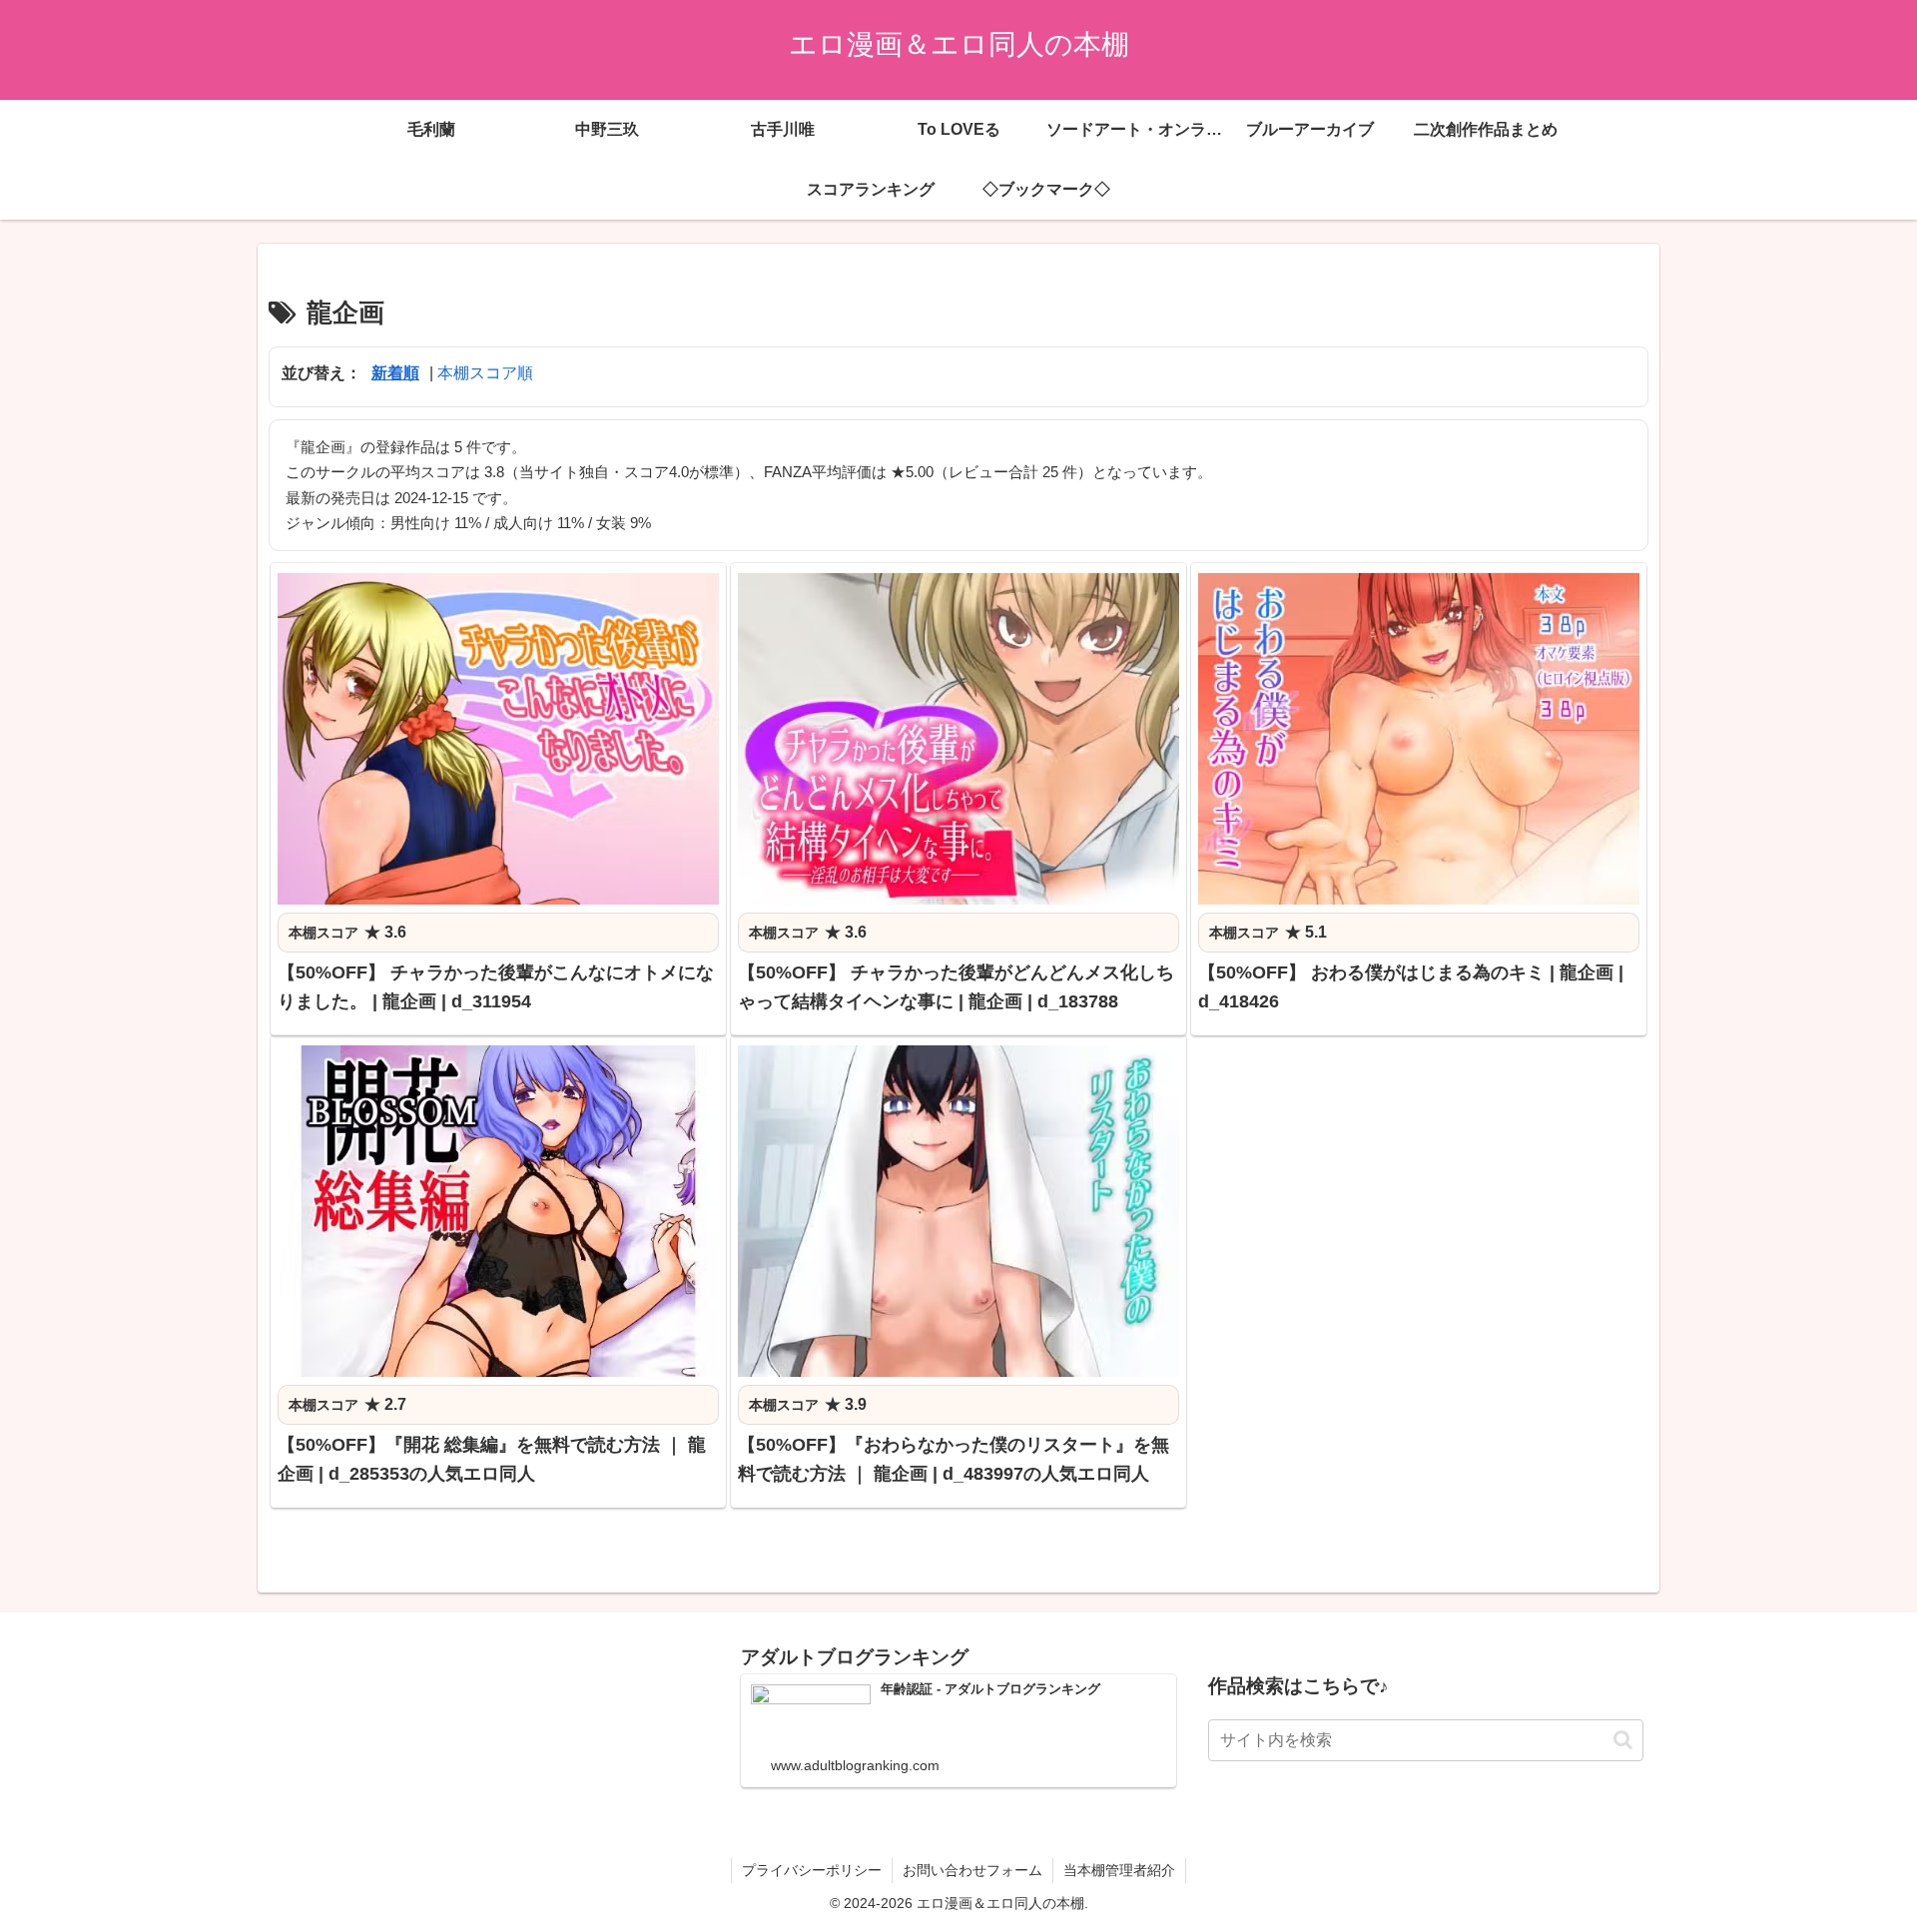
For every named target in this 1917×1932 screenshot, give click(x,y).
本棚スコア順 (485, 373)
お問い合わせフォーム (972, 1870)
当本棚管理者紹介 (1119, 1870)
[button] (1623, 1740)
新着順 (395, 373)
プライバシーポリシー (812, 1870)
